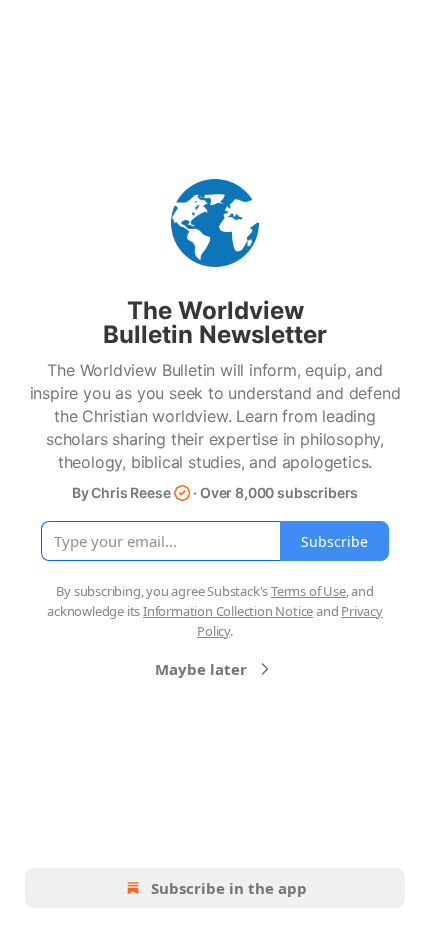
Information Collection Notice (228, 611)
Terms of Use (308, 591)
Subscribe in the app (229, 888)
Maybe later (201, 669)
